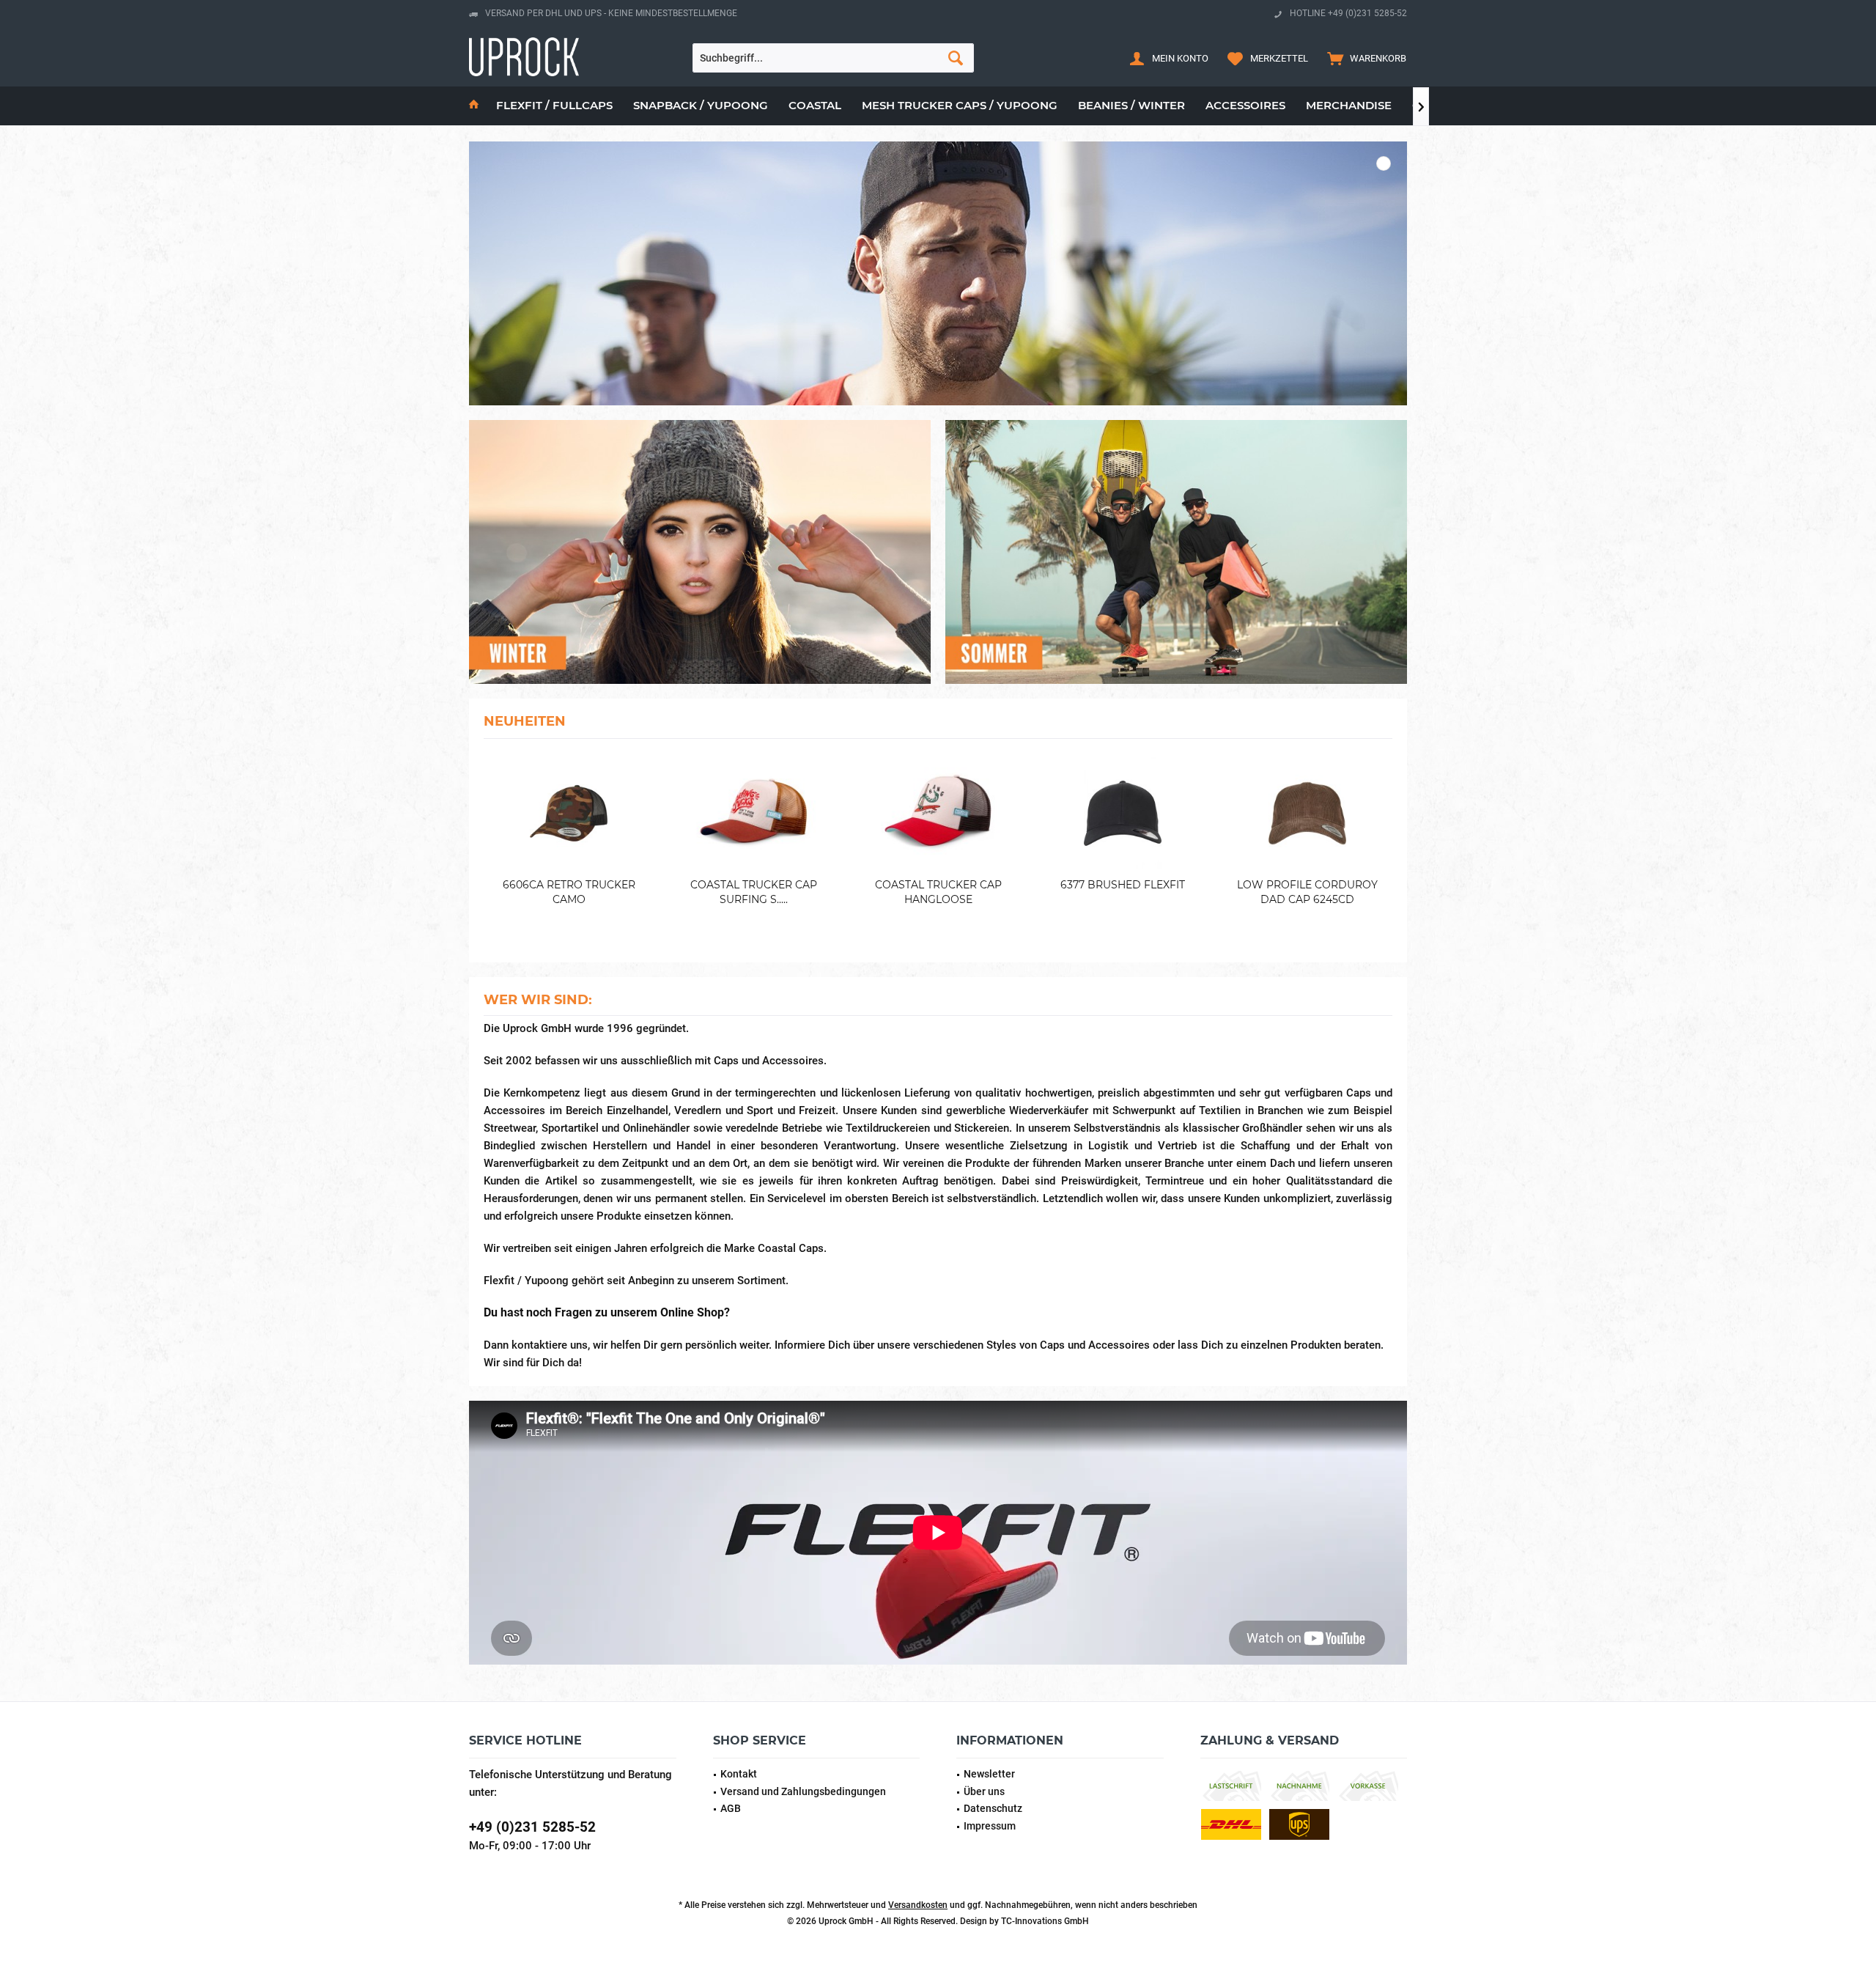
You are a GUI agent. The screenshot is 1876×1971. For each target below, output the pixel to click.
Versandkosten (918, 1905)
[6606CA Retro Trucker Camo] (569, 813)
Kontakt (739, 1774)
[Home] (474, 106)
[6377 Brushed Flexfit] (1123, 813)
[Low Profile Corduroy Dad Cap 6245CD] (1307, 813)
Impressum (990, 1826)
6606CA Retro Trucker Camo (569, 892)
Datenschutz (993, 1808)
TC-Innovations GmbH (1045, 1921)
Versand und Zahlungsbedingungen (803, 1791)
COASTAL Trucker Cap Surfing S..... (754, 892)
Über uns (984, 1791)
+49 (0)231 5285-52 (532, 1827)
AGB (731, 1808)
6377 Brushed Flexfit (1123, 885)
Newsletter (989, 1774)
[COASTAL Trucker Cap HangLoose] (938, 813)
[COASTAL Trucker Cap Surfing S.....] (753, 813)
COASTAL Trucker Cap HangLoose (938, 892)
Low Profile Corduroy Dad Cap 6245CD (1307, 892)
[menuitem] (1363, 58)
